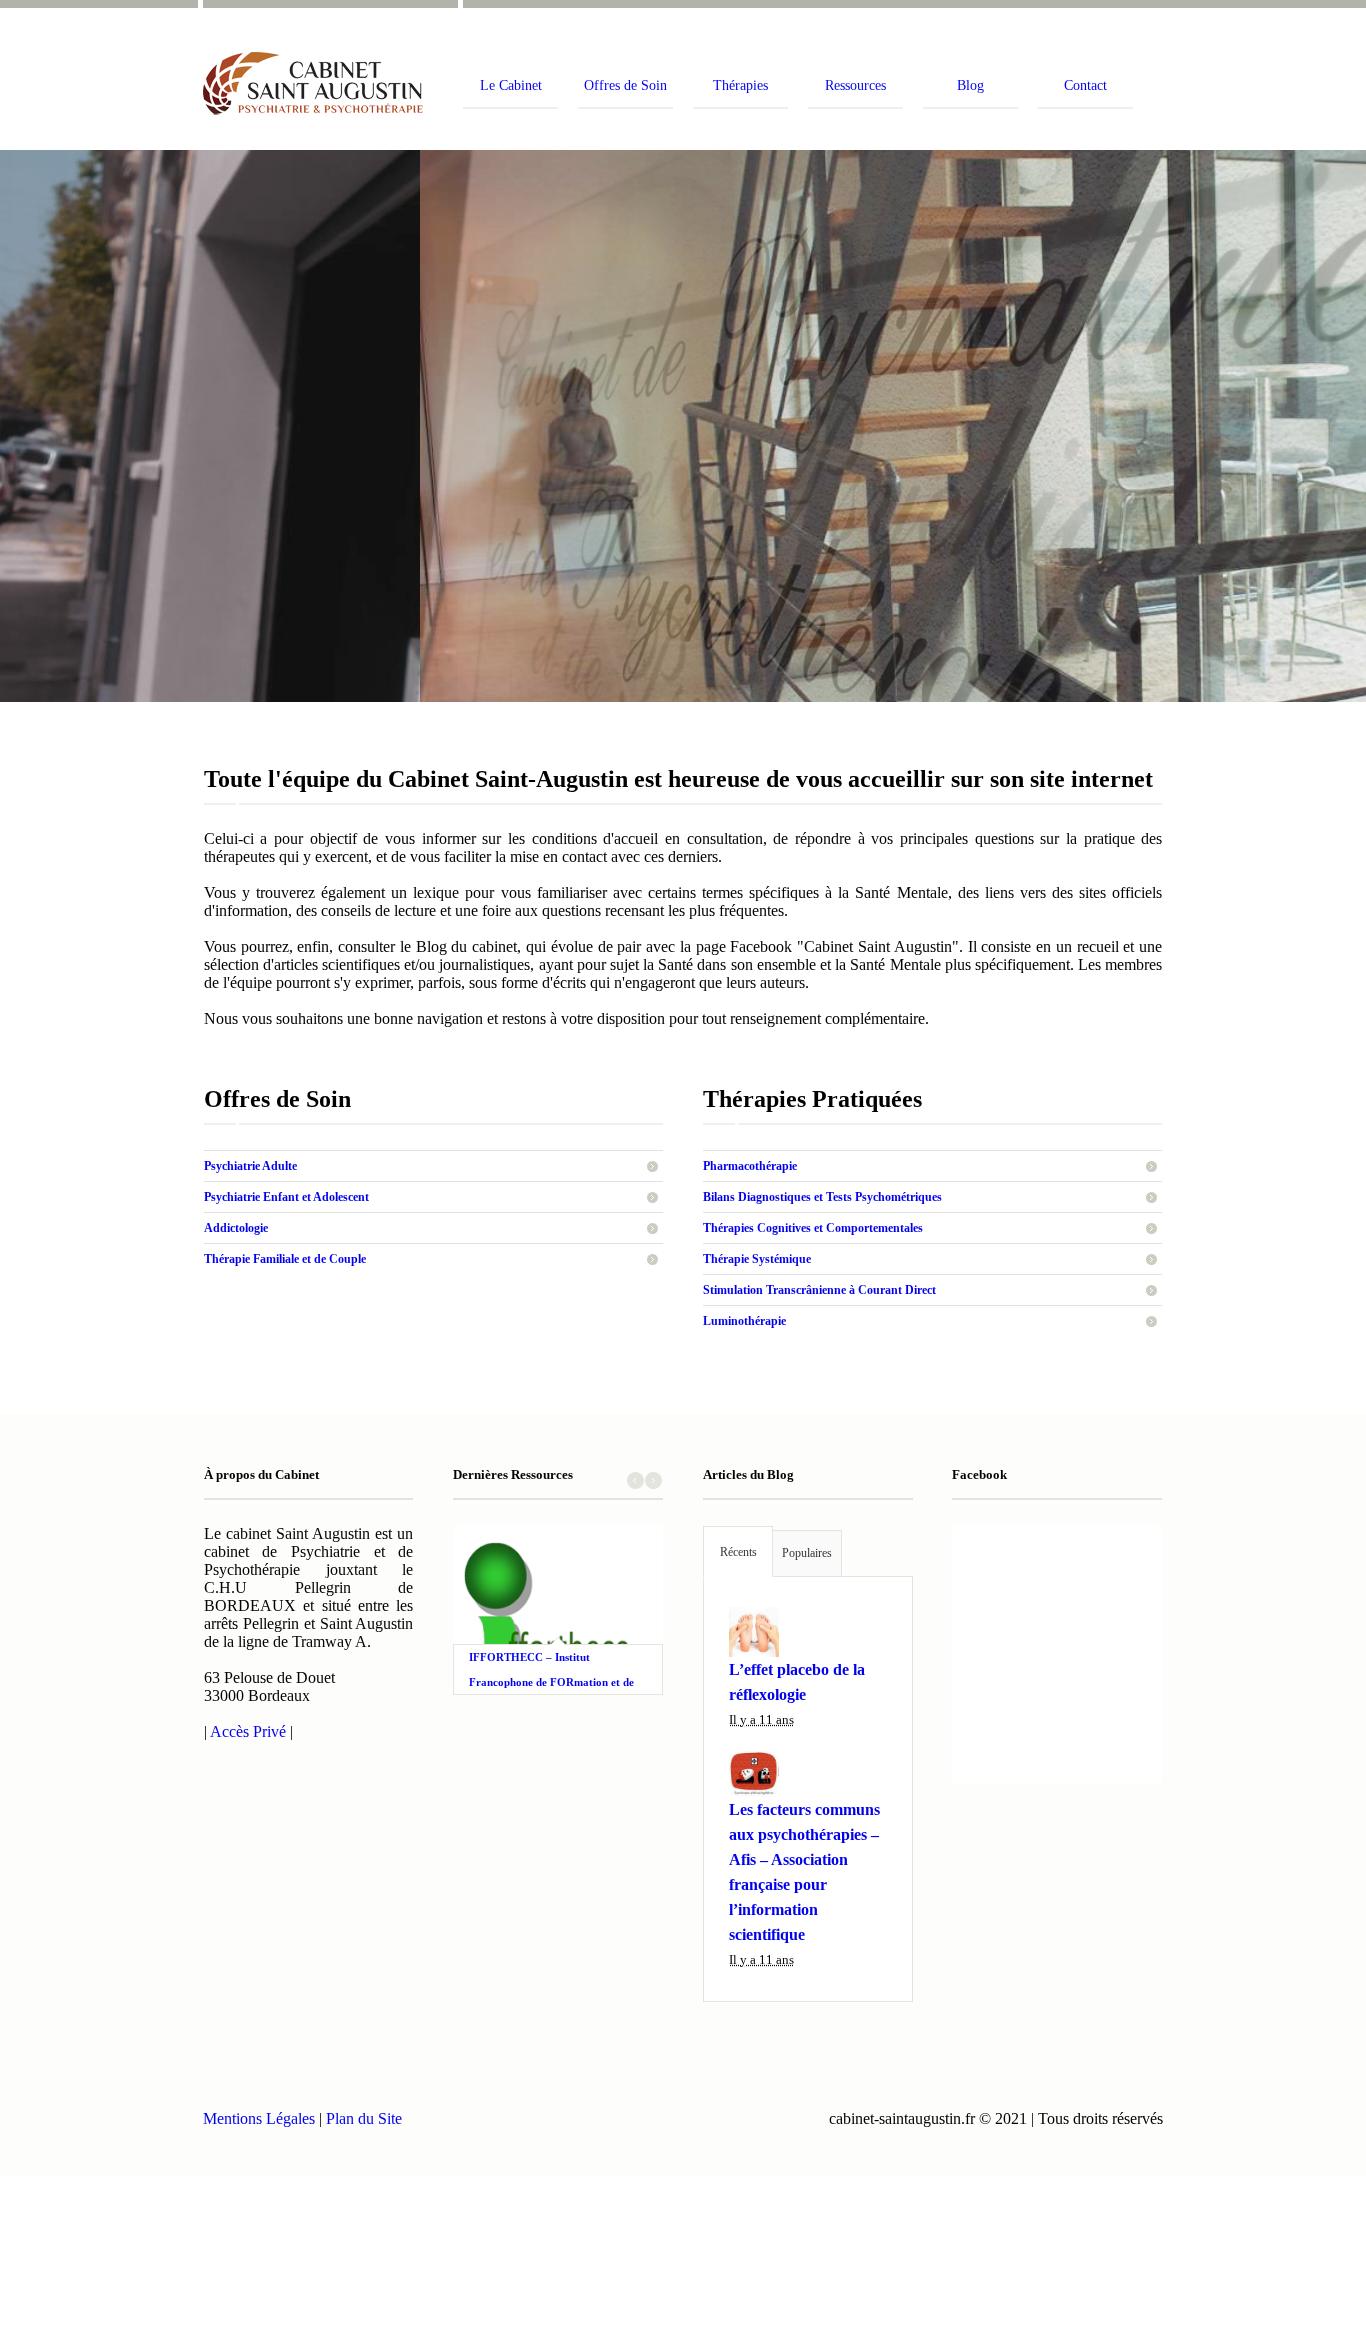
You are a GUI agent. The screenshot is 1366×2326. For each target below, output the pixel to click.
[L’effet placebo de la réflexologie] (808, 1632)
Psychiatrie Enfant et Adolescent (286, 1197)
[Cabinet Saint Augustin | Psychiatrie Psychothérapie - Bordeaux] (318, 83)
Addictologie (236, 1228)
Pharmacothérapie (750, 1166)
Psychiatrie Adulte (250, 1166)
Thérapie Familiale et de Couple (285, 1259)
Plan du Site (364, 2118)
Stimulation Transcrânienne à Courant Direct (819, 1290)
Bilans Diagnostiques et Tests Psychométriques (822, 1197)
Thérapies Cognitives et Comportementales (813, 1228)
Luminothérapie (744, 1321)
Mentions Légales (259, 2118)
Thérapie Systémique (757, 1259)
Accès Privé (248, 1731)
